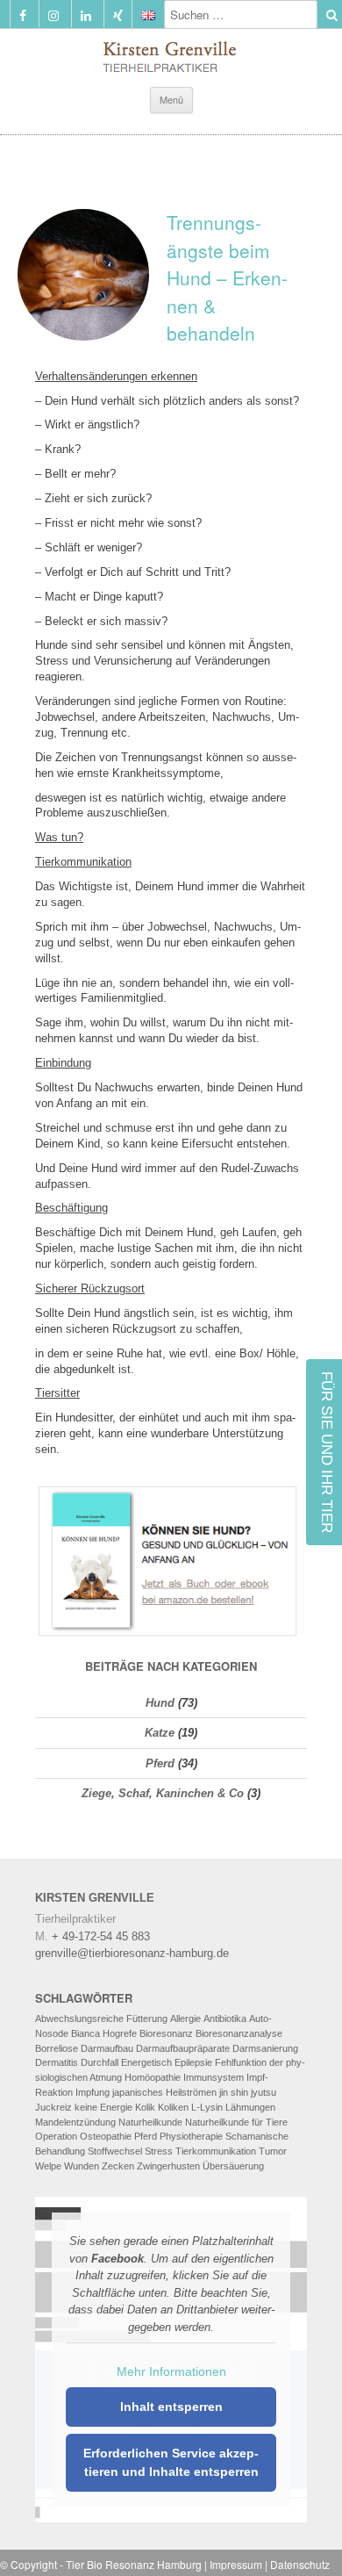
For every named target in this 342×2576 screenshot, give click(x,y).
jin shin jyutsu (248, 2092)
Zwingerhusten (168, 2166)
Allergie (185, 2018)
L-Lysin (207, 2107)
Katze (160, 1733)
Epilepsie (193, 2062)
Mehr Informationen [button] (171, 2371)
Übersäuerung (233, 2166)
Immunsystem (214, 2077)
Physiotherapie (191, 2136)
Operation (56, 2136)
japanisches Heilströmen (164, 2092)
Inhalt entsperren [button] (171, 2407)
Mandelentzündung (75, 2122)
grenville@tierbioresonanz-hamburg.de (132, 1953)
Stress (159, 2151)
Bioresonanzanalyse (239, 2033)
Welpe (48, 2166)
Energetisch (146, 2062)
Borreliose (57, 2048)
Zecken (118, 2166)
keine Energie (103, 2107)
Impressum (236, 2564)
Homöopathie (153, 2077)
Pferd (160, 1763)
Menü (171, 99)
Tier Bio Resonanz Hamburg (134, 2564)
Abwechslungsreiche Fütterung (101, 2018)
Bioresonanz (166, 2033)
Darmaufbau (107, 2048)
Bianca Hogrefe (104, 2033)
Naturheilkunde (150, 2122)
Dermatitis (57, 2062)
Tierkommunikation (216, 2151)
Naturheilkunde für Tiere (236, 2122)
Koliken (173, 2107)
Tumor (273, 2151)
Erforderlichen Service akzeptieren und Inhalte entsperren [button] (171, 2462)
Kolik (145, 2107)
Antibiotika (225, 2018)
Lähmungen (250, 2107)
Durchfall (100, 2062)
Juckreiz (53, 2107)
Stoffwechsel (115, 2151)
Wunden (82, 2166)
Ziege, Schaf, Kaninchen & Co (163, 1793)
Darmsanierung (265, 2048)
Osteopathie (106, 2136)
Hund (160, 1703)
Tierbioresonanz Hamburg (171, 53)
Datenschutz (300, 2564)
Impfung (93, 2092)
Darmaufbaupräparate (183, 2048)
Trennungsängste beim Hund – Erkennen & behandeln (227, 277)
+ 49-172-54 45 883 (101, 1936)
